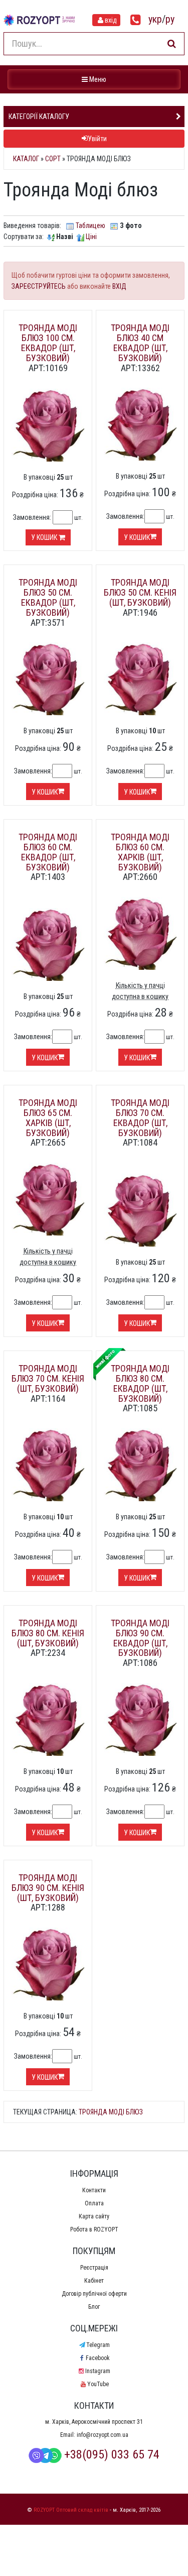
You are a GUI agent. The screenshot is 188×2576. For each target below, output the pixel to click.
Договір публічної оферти (94, 2294)
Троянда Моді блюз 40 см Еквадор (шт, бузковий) (140, 343)
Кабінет (94, 2281)
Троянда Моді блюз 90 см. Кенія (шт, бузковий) (48, 1888)
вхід (111, 20)
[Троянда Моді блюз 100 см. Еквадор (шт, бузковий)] (48, 425)
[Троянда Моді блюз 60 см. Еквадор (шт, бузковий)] (48, 944)
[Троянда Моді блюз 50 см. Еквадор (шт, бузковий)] (48, 679)
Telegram (98, 2345)
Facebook (98, 2358)
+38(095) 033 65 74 (112, 2454)
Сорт (53, 159)
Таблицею (90, 226)
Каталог (26, 159)
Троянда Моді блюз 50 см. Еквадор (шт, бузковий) (48, 597)
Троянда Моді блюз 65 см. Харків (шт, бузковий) (48, 1117)
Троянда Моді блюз (111, 2112)
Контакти (94, 2190)
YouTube (98, 2384)
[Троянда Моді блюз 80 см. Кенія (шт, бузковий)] (48, 1719)
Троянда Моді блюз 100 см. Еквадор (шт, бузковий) (48, 343)
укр (155, 19)
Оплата (94, 2203)
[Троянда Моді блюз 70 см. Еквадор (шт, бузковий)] (140, 1209)
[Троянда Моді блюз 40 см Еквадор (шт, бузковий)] (140, 424)
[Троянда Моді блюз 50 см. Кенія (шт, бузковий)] (140, 679)
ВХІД (119, 286)
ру (170, 19)
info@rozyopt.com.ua (103, 2435)
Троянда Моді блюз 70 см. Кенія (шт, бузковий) (48, 1378)
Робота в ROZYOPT (94, 2229)
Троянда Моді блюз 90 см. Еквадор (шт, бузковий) (140, 1638)
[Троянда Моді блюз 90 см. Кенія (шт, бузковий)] (48, 1963)
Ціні (91, 237)
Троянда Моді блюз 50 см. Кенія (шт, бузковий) (140, 592)
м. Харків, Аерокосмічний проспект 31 (94, 2422)
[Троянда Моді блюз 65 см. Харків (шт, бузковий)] (48, 1198)
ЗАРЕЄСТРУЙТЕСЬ (39, 286)
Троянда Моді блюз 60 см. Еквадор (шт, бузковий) (48, 852)
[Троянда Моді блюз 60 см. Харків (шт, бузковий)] (140, 933)
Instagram (98, 2371)
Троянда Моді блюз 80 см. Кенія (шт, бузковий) (48, 1633)
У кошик (45, 537)
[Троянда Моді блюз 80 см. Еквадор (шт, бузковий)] (140, 1464)
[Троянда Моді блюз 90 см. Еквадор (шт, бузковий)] (140, 1719)
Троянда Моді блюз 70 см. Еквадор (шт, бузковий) (140, 1117)
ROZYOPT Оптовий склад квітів (71, 2510)
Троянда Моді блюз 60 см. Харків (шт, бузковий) (140, 852)
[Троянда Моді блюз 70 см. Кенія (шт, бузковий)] (48, 1464)
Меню (95, 79)
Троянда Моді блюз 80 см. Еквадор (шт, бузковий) (140, 1383)
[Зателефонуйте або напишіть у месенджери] (136, 20)
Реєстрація (94, 2268)
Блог (94, 2307)
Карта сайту (94, 2216)
